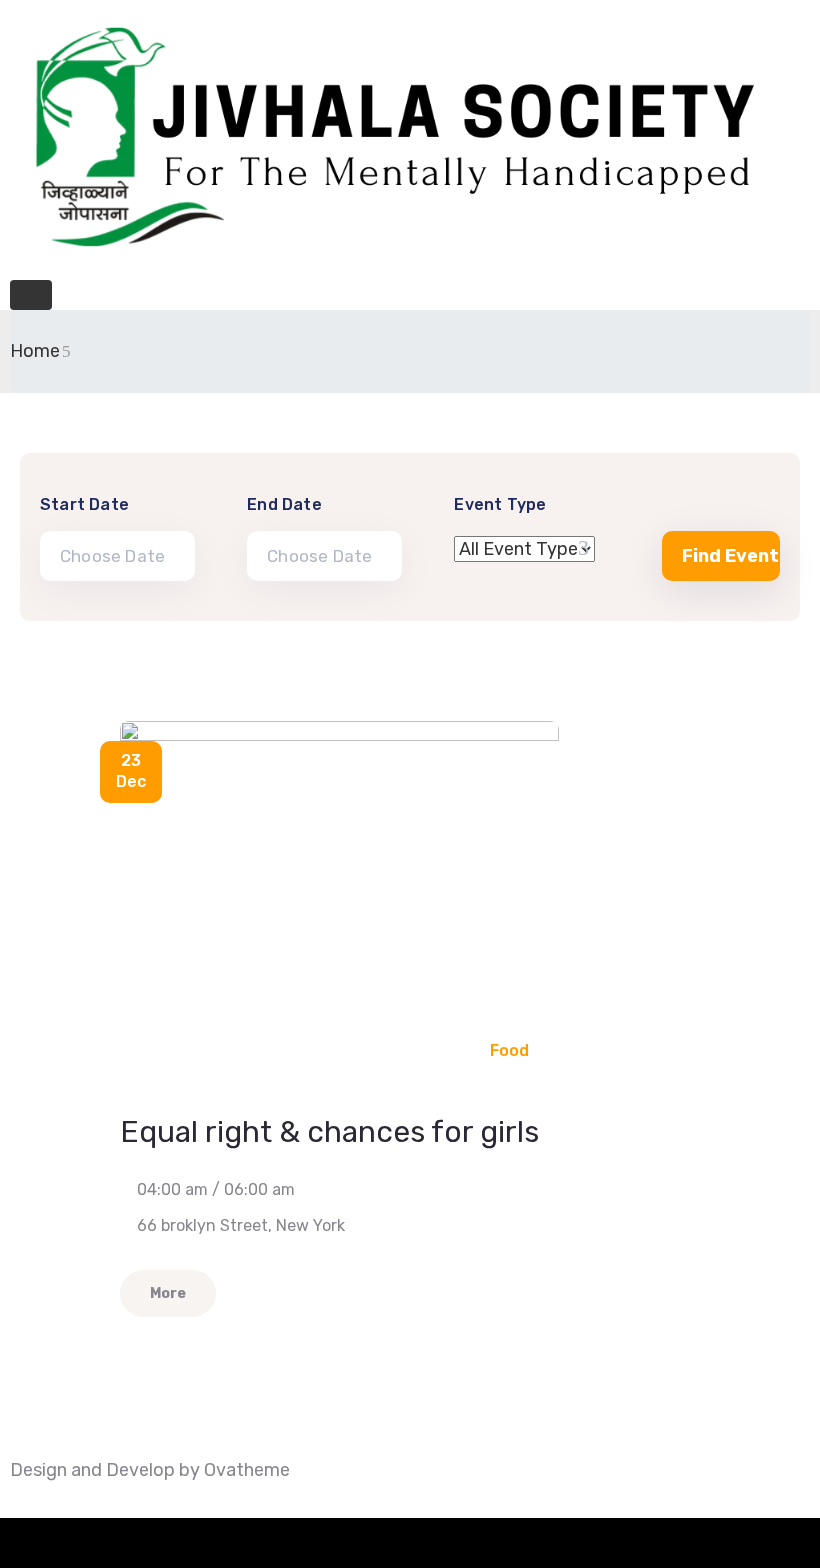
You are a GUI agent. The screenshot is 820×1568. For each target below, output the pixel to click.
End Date (284, 504)
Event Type (500, 504)
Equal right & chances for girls (329, 1132)
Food (509, 1050)
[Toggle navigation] (31, 295)
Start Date (84, 504)
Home (35, 351)
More (168, 1293)
